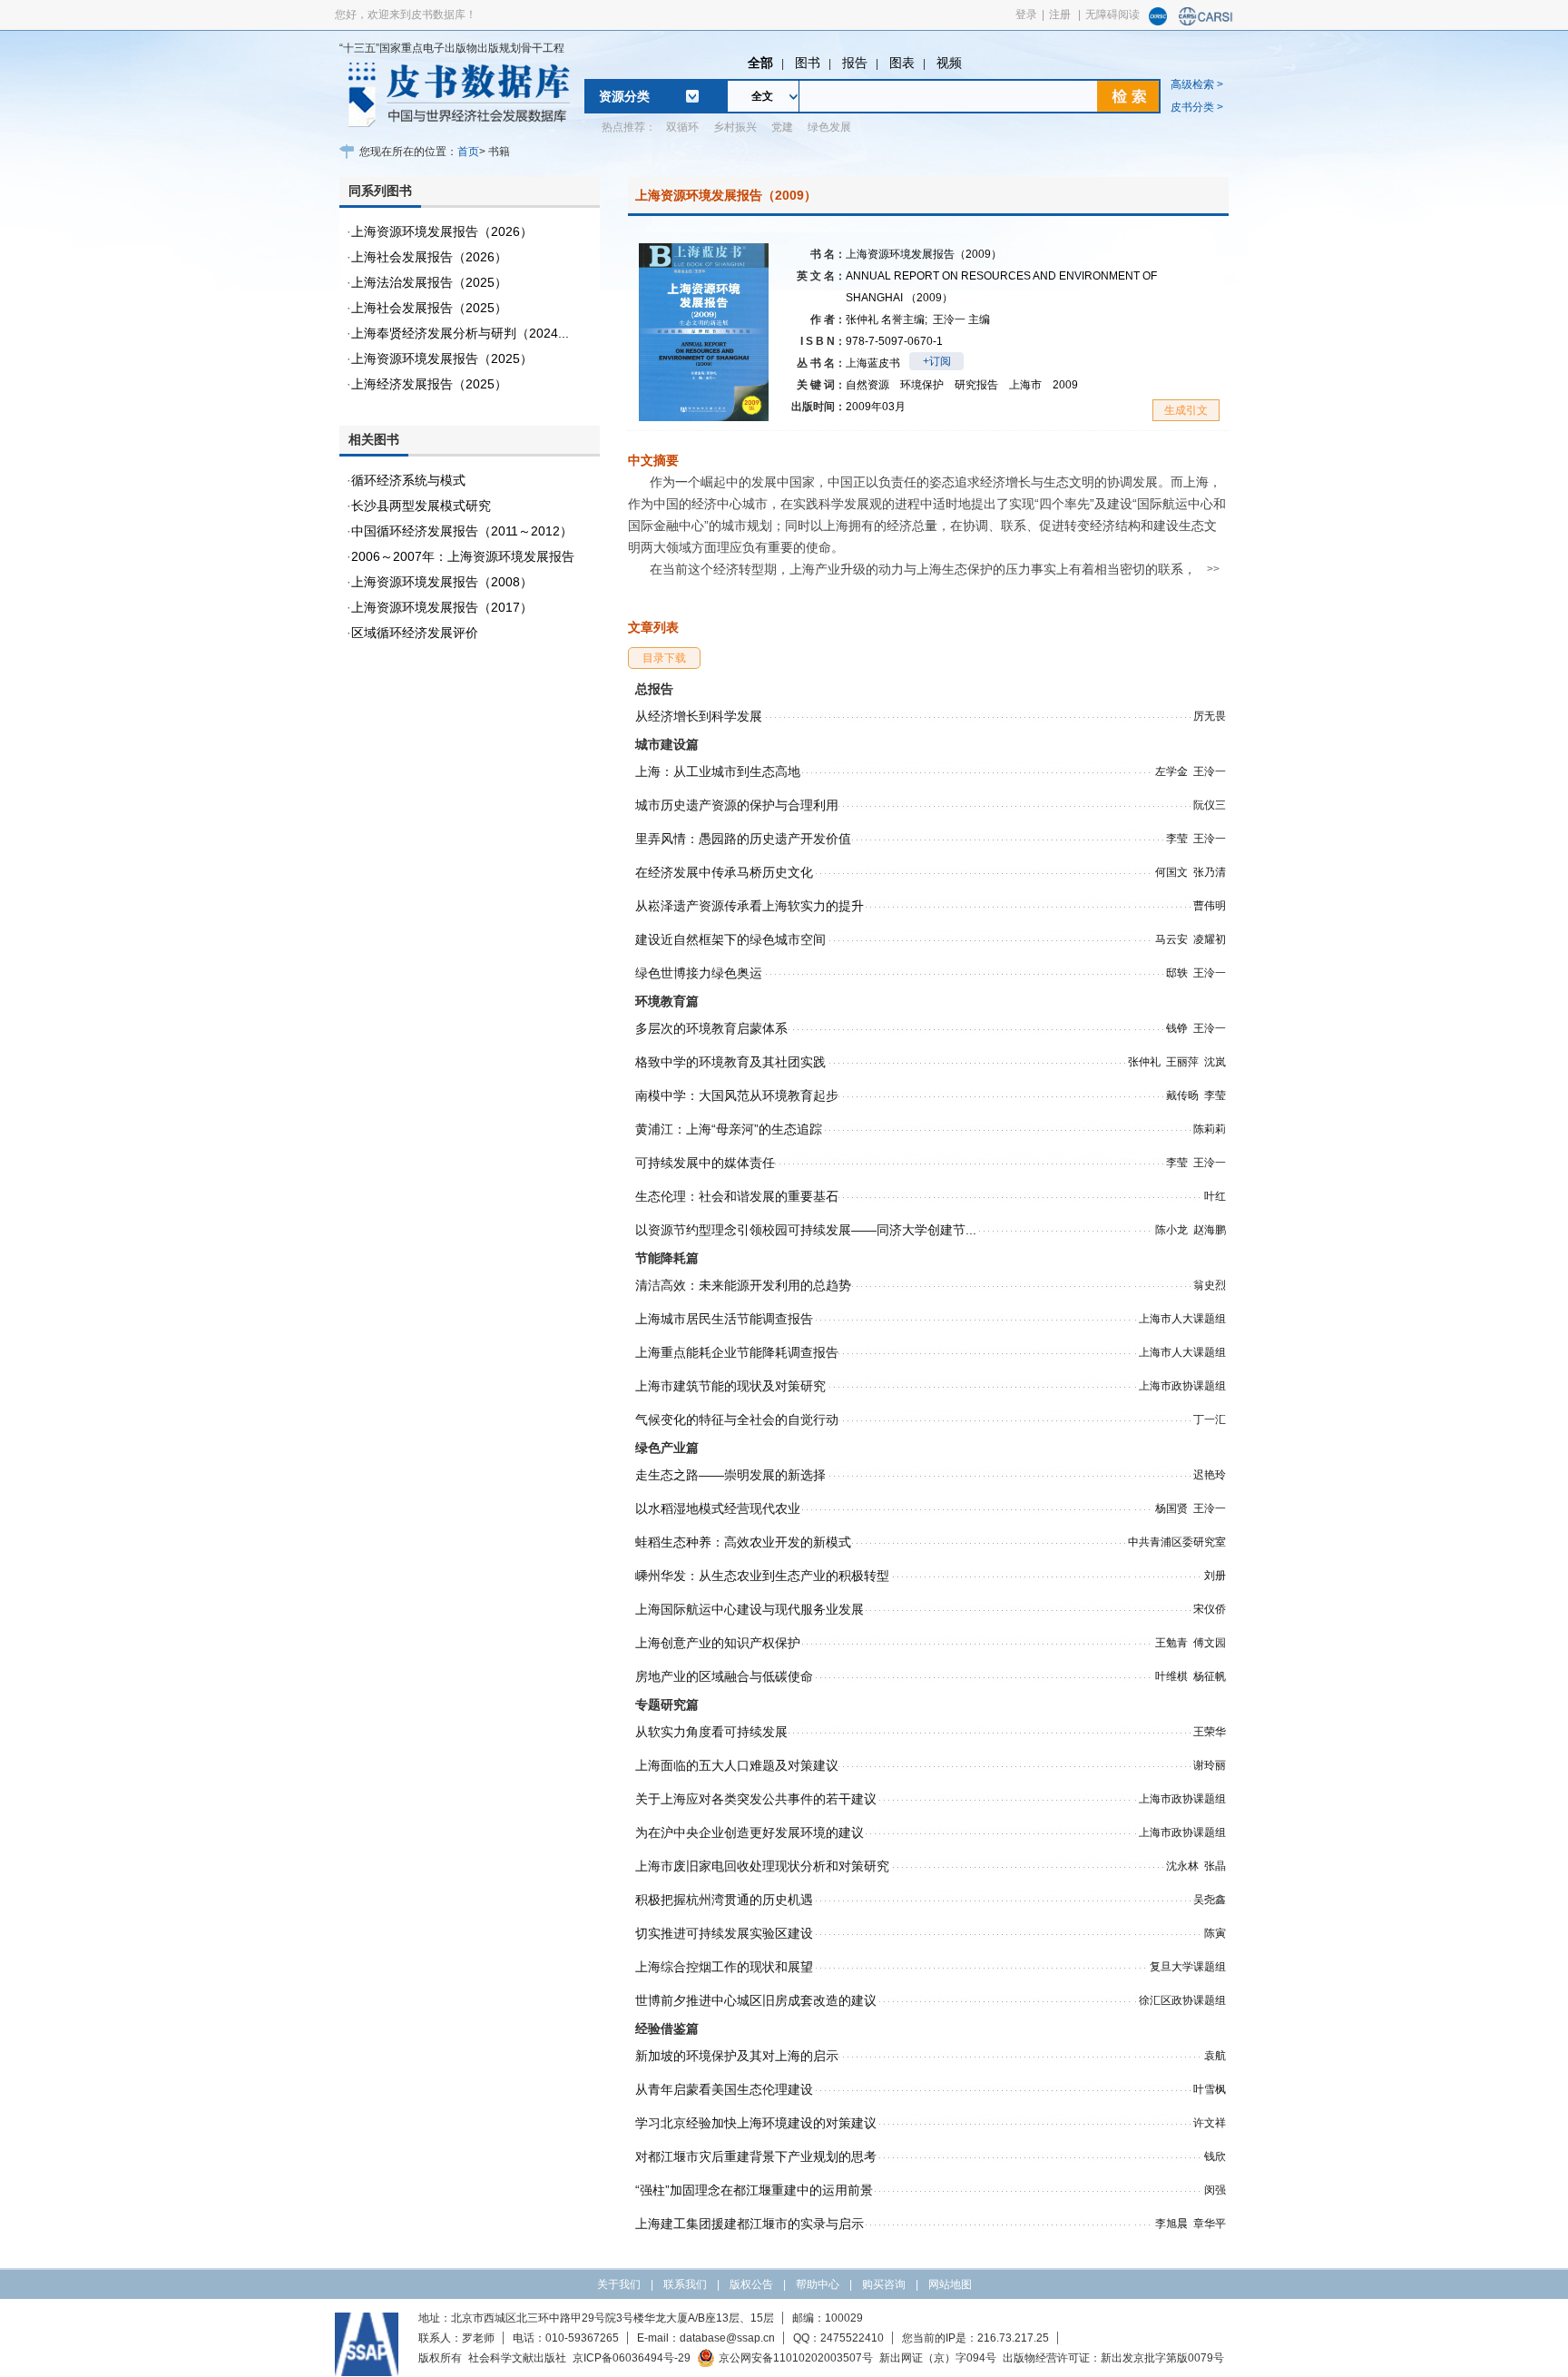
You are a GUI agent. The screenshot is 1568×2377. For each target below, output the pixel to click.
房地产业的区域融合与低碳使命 (724, 1676)
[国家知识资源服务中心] (1158, 22)
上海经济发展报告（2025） (429, 384)
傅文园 (1210, 1643)
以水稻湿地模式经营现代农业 (718, 1508)
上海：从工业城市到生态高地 (718, 771)
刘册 (1215, 1576)
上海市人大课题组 (1182, 1319)
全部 (760, 63)
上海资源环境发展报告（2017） (442, 607)
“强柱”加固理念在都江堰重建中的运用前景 (754, 2190)
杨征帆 (1210, 1676)
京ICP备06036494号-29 (632, 2358)
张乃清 (1210, 872)
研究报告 (976, 385)
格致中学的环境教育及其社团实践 (730, 1062)
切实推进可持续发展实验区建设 (724, 1933)
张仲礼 (887, 319)
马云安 (1171, 939)
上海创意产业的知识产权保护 (718, 1643)
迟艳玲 (1210, 1475)
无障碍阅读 (1112, 15)
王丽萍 (1182, 1062)
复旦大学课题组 (1188, 1967)
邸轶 (1177, 973)
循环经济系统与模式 (408, 480)
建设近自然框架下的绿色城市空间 (730, 939)
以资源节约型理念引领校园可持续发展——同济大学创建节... (806, 1230)
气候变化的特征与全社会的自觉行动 (737, 1419)
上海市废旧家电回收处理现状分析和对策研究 (762, 1866)
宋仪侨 (1210, 1609)
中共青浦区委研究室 (1177, 1542)
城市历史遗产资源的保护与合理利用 (737, 805)
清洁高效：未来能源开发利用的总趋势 (743, 1285)
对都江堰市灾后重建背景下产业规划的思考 (756, 2156)
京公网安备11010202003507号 (796, 2358)
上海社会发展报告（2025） (429, 308)
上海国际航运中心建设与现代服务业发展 (750, 1609)
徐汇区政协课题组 (1182, 2000)
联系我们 (685, 2284)
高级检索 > (1197, 84)
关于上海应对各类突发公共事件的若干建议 (756, 1799)
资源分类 (624, 96)
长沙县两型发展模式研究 (421, 506)
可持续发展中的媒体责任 (705, 1163)
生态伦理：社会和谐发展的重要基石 (737, 1196)
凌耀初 (1210, 939)
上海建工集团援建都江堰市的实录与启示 (750, 2224)
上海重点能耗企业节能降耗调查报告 (737, 1352)
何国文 (1171, 872)
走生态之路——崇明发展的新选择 (730, 1475)
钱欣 (1215, 2156)
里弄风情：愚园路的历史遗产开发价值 (743, 839)
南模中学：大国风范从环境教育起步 (737, 1095)
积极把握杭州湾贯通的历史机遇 (724, 1900)
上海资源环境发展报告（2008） (442, 582)
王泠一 (961, 319)
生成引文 (1186, 410)
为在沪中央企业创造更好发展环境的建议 (750, 1832)
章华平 (1210, 2224)
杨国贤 (1171, 1508)
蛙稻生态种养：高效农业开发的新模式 (743, 1542)
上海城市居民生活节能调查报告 (724, 1319)
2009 (1065, 385)
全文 (762, 96)
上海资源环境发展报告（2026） (442, 231)
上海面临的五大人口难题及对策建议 (737, 1765)
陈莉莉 (1210, 1129)
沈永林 (1182, 1866)
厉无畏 (1210, 716)
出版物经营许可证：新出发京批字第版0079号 (1113, 2358)
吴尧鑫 (1210, 1900)
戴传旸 (1182, 1095)
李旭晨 (1171, 2224)
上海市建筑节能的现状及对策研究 (730, 1386)
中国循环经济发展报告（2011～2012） (462, 531)
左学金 (1171, 771)
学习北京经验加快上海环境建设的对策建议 (756, 2123)
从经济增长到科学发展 (699, 716)
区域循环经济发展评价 (415, 633)
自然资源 (867, 385)
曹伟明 (1210, 906)
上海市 (1025, 385)
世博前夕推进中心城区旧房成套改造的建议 (756, 2000)
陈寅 (1215, 1933)
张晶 (1215, 1866)
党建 (782, 127)
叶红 (1215, 1196)
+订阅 (937, 361)
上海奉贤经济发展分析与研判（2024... (460, 333)
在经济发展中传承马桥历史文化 (724, 872)
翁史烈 (1210, 1285)
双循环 (682, 127)
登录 (1026, 15)
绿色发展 (829, 127)
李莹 (1177, 839)
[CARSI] (1206, 22)
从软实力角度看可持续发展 (711, 1732)
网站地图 (950, 2284)
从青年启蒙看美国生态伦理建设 (724, 2089)
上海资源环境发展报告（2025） (442, 359)
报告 (855, 63)
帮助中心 (818, 2284)
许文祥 (1210, 2123)
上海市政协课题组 (1182, 1386)
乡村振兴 (735, 127)
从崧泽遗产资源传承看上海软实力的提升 (750, 906)
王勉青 (1171, 1643)
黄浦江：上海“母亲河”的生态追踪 (729, 1129)
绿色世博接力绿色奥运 (699, 973)
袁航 (1215, 2056)
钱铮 (1177, 1028)
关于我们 (619, 2284)
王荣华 (1210, 1732)
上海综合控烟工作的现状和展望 (724, 1967)
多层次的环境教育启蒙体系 (711, 1028)
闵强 (1215, 2190)
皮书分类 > (1197, 107)
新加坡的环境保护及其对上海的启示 (737, 2056)
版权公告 (751, 2284)
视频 (949, 63)
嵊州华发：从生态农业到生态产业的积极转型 (762, 1576)
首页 (468, 152)
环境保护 (922, 385)
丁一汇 (1210, 1419)
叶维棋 (1171, 1676)
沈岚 (1215, 1062)
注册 (1060, 15)
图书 (808, 63)
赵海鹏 (1210, 1230)
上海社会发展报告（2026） (429, 257)
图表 (902, 63)
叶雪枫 (1210, 2089)
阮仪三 (1210, 805)
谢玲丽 (1210, 1765)
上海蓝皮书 (873, 363)
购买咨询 (884, 2284)
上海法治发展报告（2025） (429, 282)
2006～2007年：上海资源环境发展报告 (463, 556)
